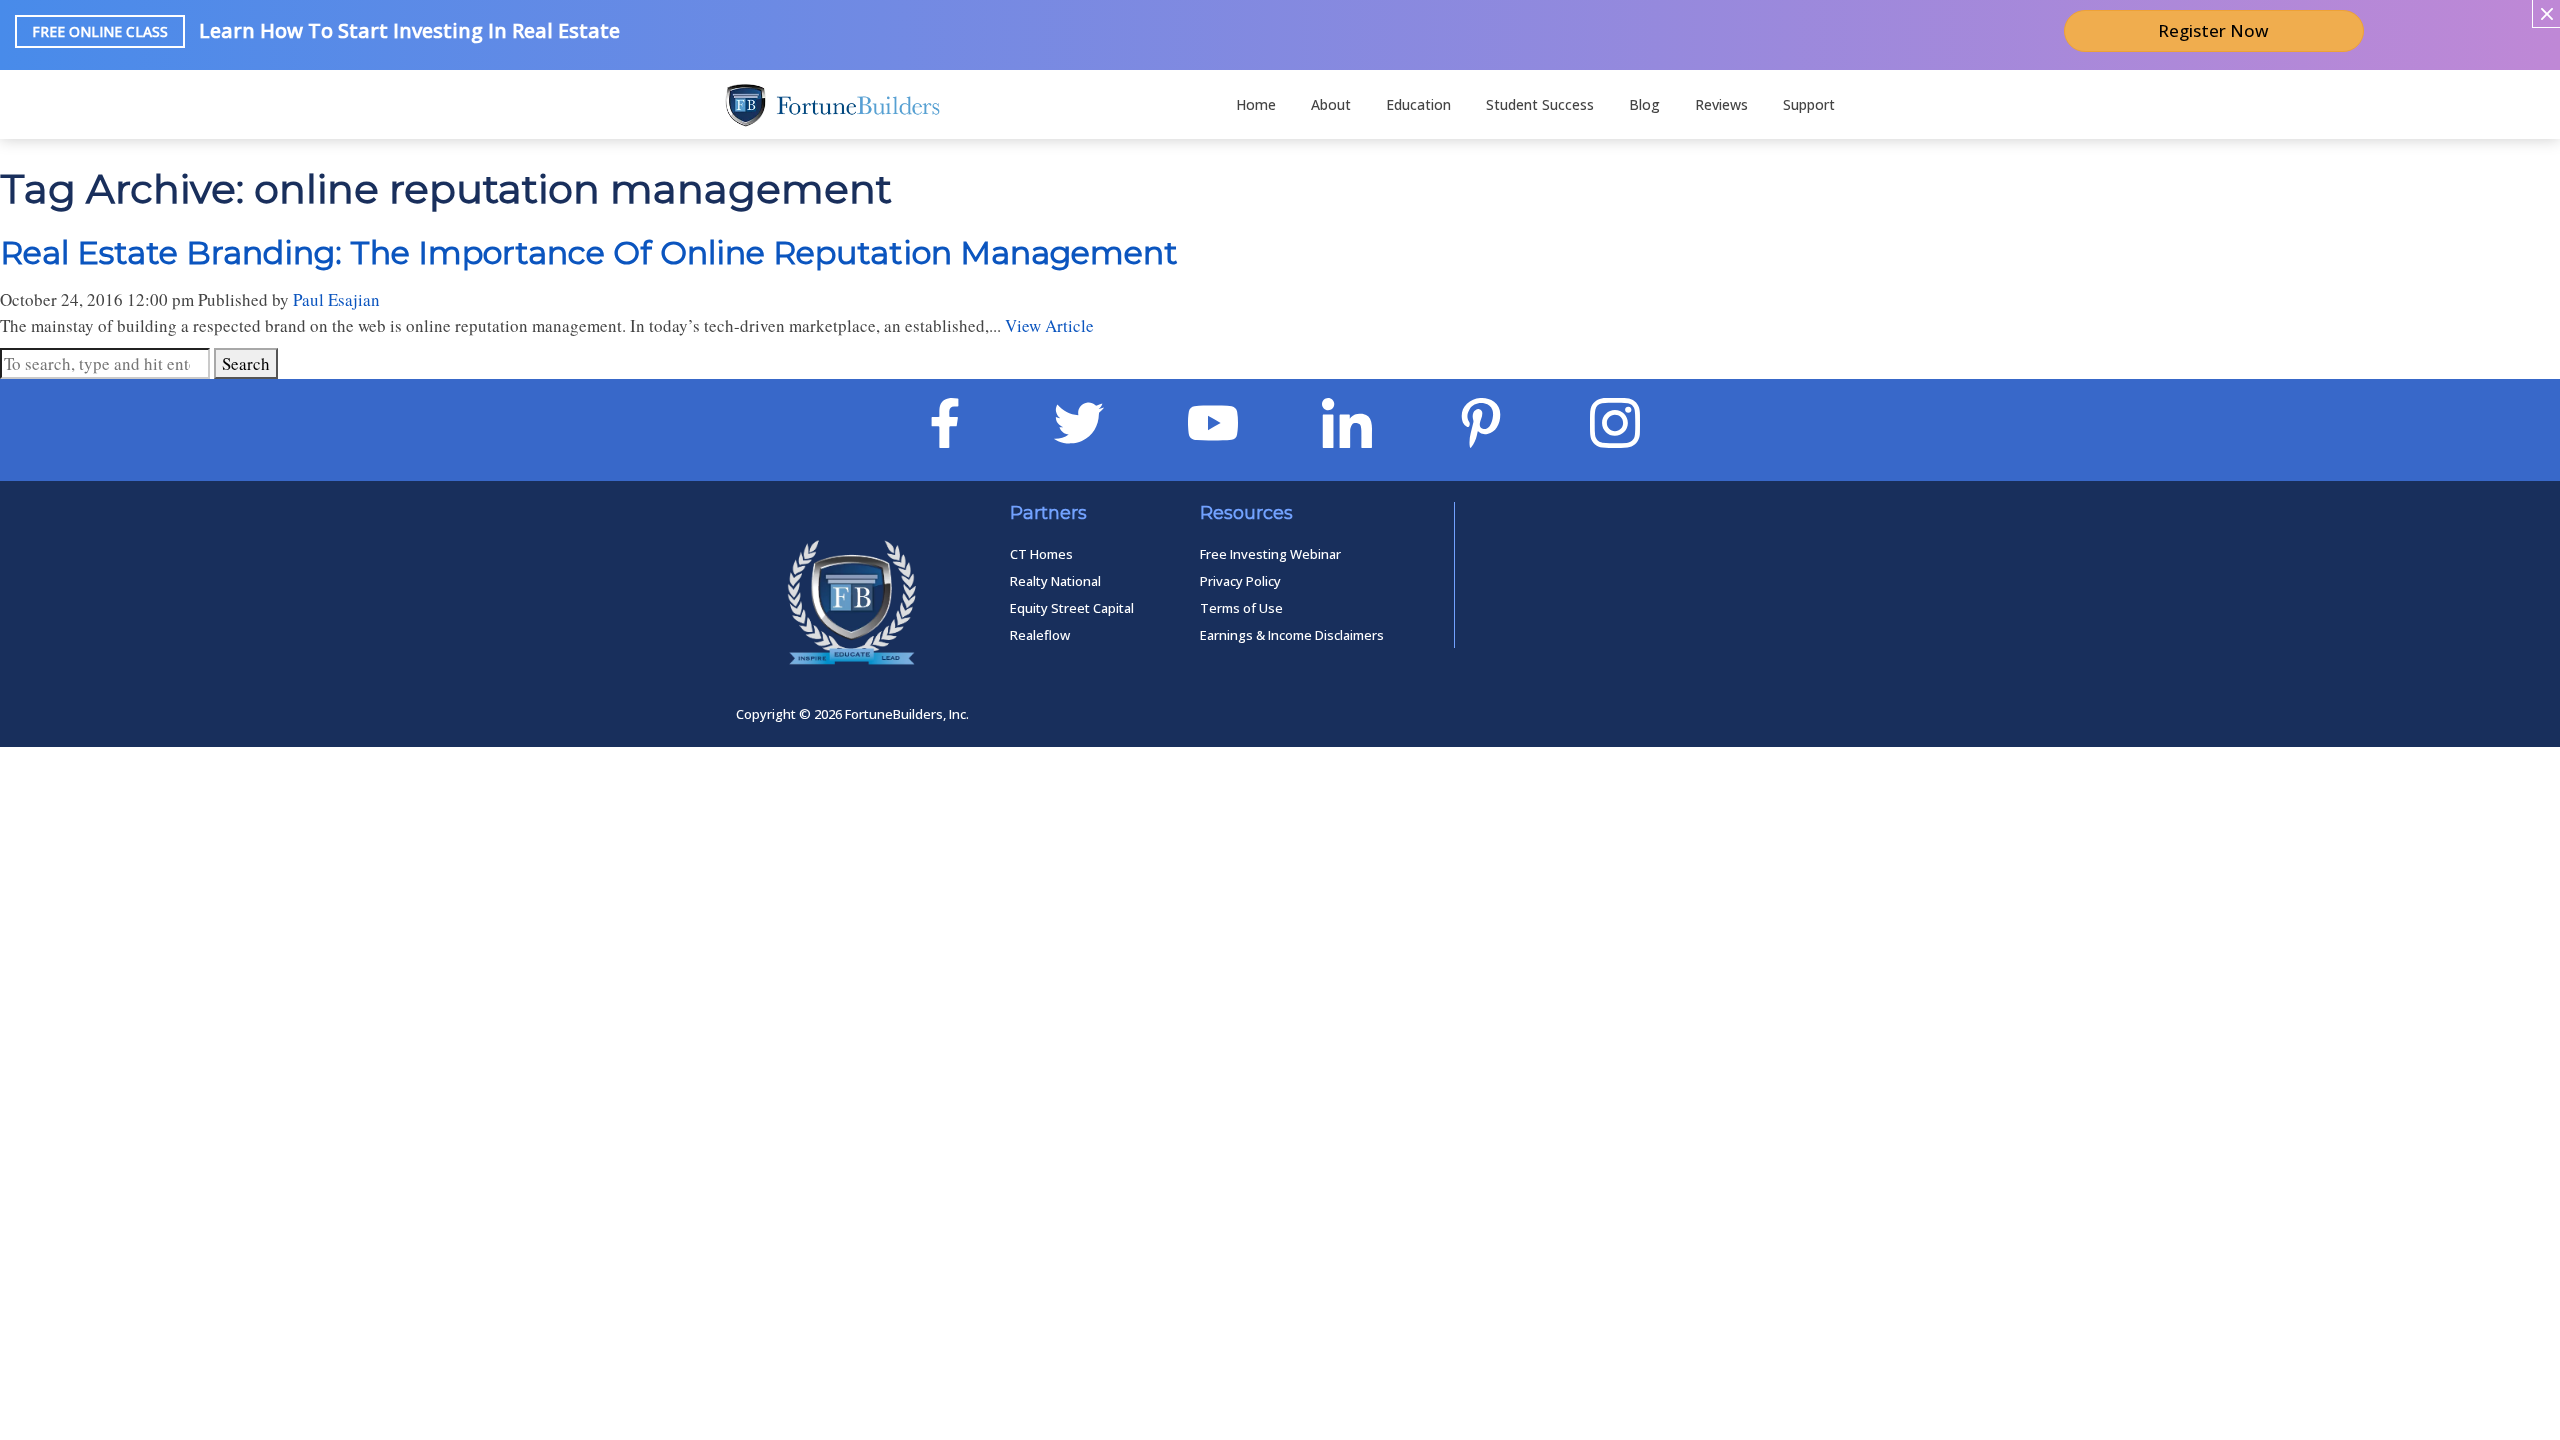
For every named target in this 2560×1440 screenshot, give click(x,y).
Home (1256, 104)
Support (1809, 104)
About (1331, 104)
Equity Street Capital (1072, 608)
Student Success (1540, 104)
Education (1418, 104)
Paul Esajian (336, 299)
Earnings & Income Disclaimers (1292, 635)
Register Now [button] (2213, 30)
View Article (1049, 325)
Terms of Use (1241, 608)
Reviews (1721, 104)
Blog (1644, 104)
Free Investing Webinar (1270, 554)
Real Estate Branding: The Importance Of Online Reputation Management (589, 252)
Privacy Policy (1240, 581)
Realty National (1055, 581)
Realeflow (1040, 635)
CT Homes (1041, 554)
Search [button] (246, 363)
